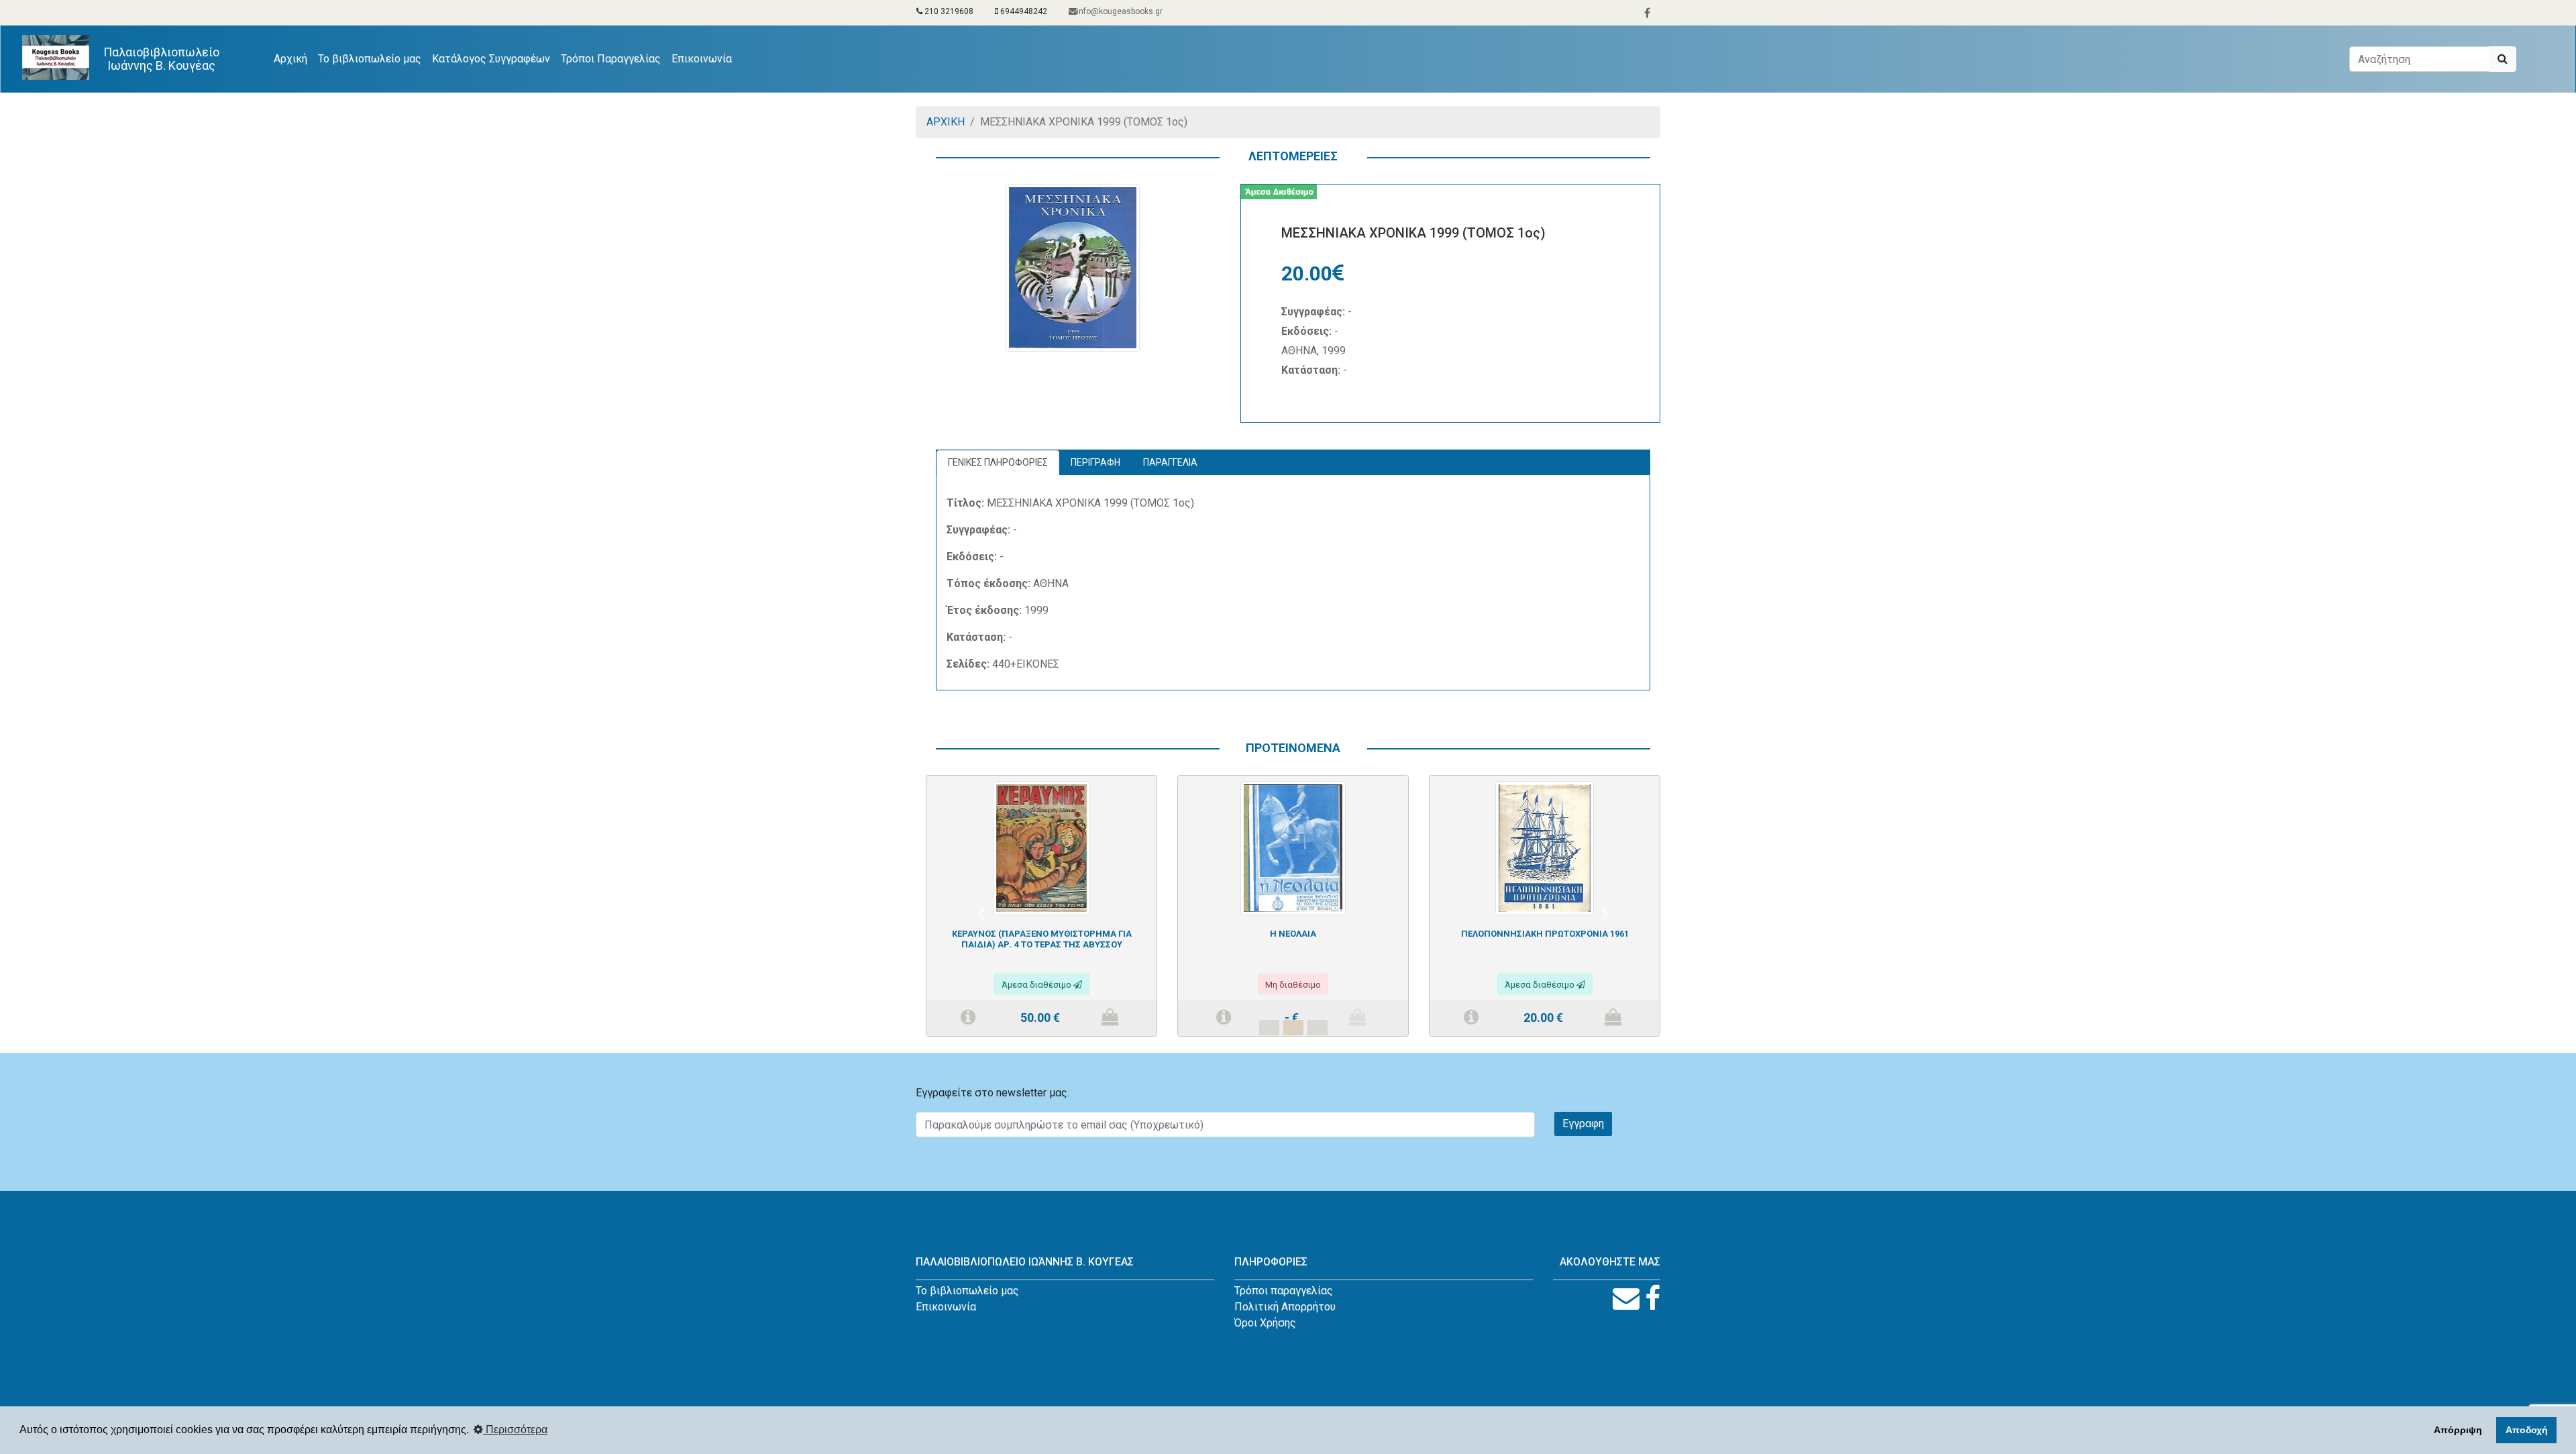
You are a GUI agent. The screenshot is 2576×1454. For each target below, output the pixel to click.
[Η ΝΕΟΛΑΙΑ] (1293, 847)
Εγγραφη (1583, 1124)
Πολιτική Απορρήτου (1285, 1307)
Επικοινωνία (702, 59)
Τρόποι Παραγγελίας (611, 59)
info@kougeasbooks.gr (1120, 11)
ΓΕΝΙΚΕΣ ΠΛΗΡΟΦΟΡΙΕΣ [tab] (998, 462)
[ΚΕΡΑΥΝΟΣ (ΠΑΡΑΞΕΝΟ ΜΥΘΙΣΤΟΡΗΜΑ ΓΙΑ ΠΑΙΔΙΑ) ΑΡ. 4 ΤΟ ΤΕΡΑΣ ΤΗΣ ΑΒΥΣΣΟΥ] (1041, 847)
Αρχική (293, 58)
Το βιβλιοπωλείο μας (370, 59)
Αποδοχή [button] (2527, 1430)
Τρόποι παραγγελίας (1284, 1291)
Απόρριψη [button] (2458, 1430)
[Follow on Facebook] (1653, 1299)
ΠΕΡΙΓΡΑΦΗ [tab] (1095, 462)
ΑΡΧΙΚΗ (946, 122)
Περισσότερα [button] (515, 1430)
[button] (981, 914)
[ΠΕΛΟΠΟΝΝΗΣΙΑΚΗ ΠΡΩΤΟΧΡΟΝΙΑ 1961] (1544, 847)
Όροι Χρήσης (1265, 1323)
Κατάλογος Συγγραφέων (491, 59)
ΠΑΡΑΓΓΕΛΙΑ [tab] (1170, 462)
